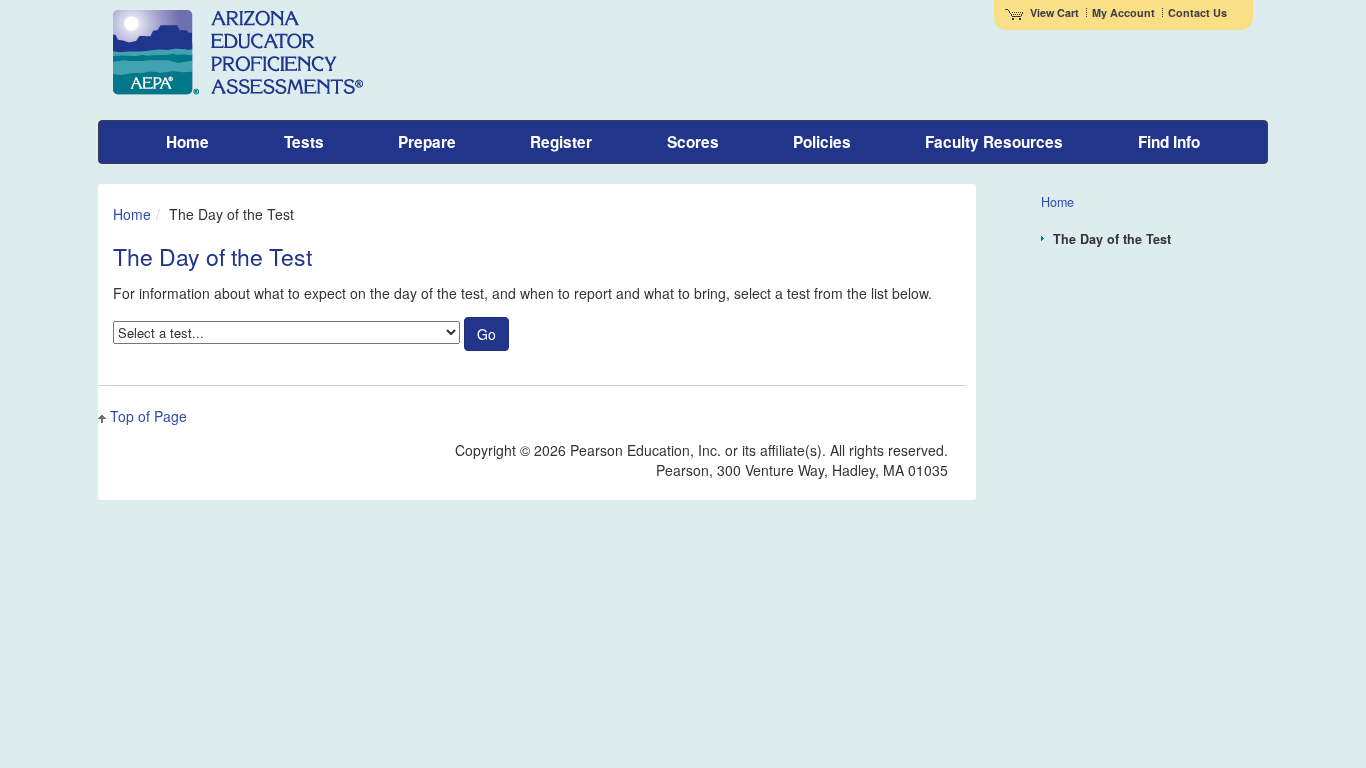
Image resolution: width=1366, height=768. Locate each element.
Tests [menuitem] (304, 142)
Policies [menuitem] (822, 142)
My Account (1123, 12)
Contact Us (1197, 12)
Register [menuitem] (561, 142)
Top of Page (148, 416)
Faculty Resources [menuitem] (994, 142)
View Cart (1054, 12)
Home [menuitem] (187, 142)
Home (132, 214)
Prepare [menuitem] (427, 142)
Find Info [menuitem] (1169, 142)
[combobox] (286, 332)
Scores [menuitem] (693, 142)
